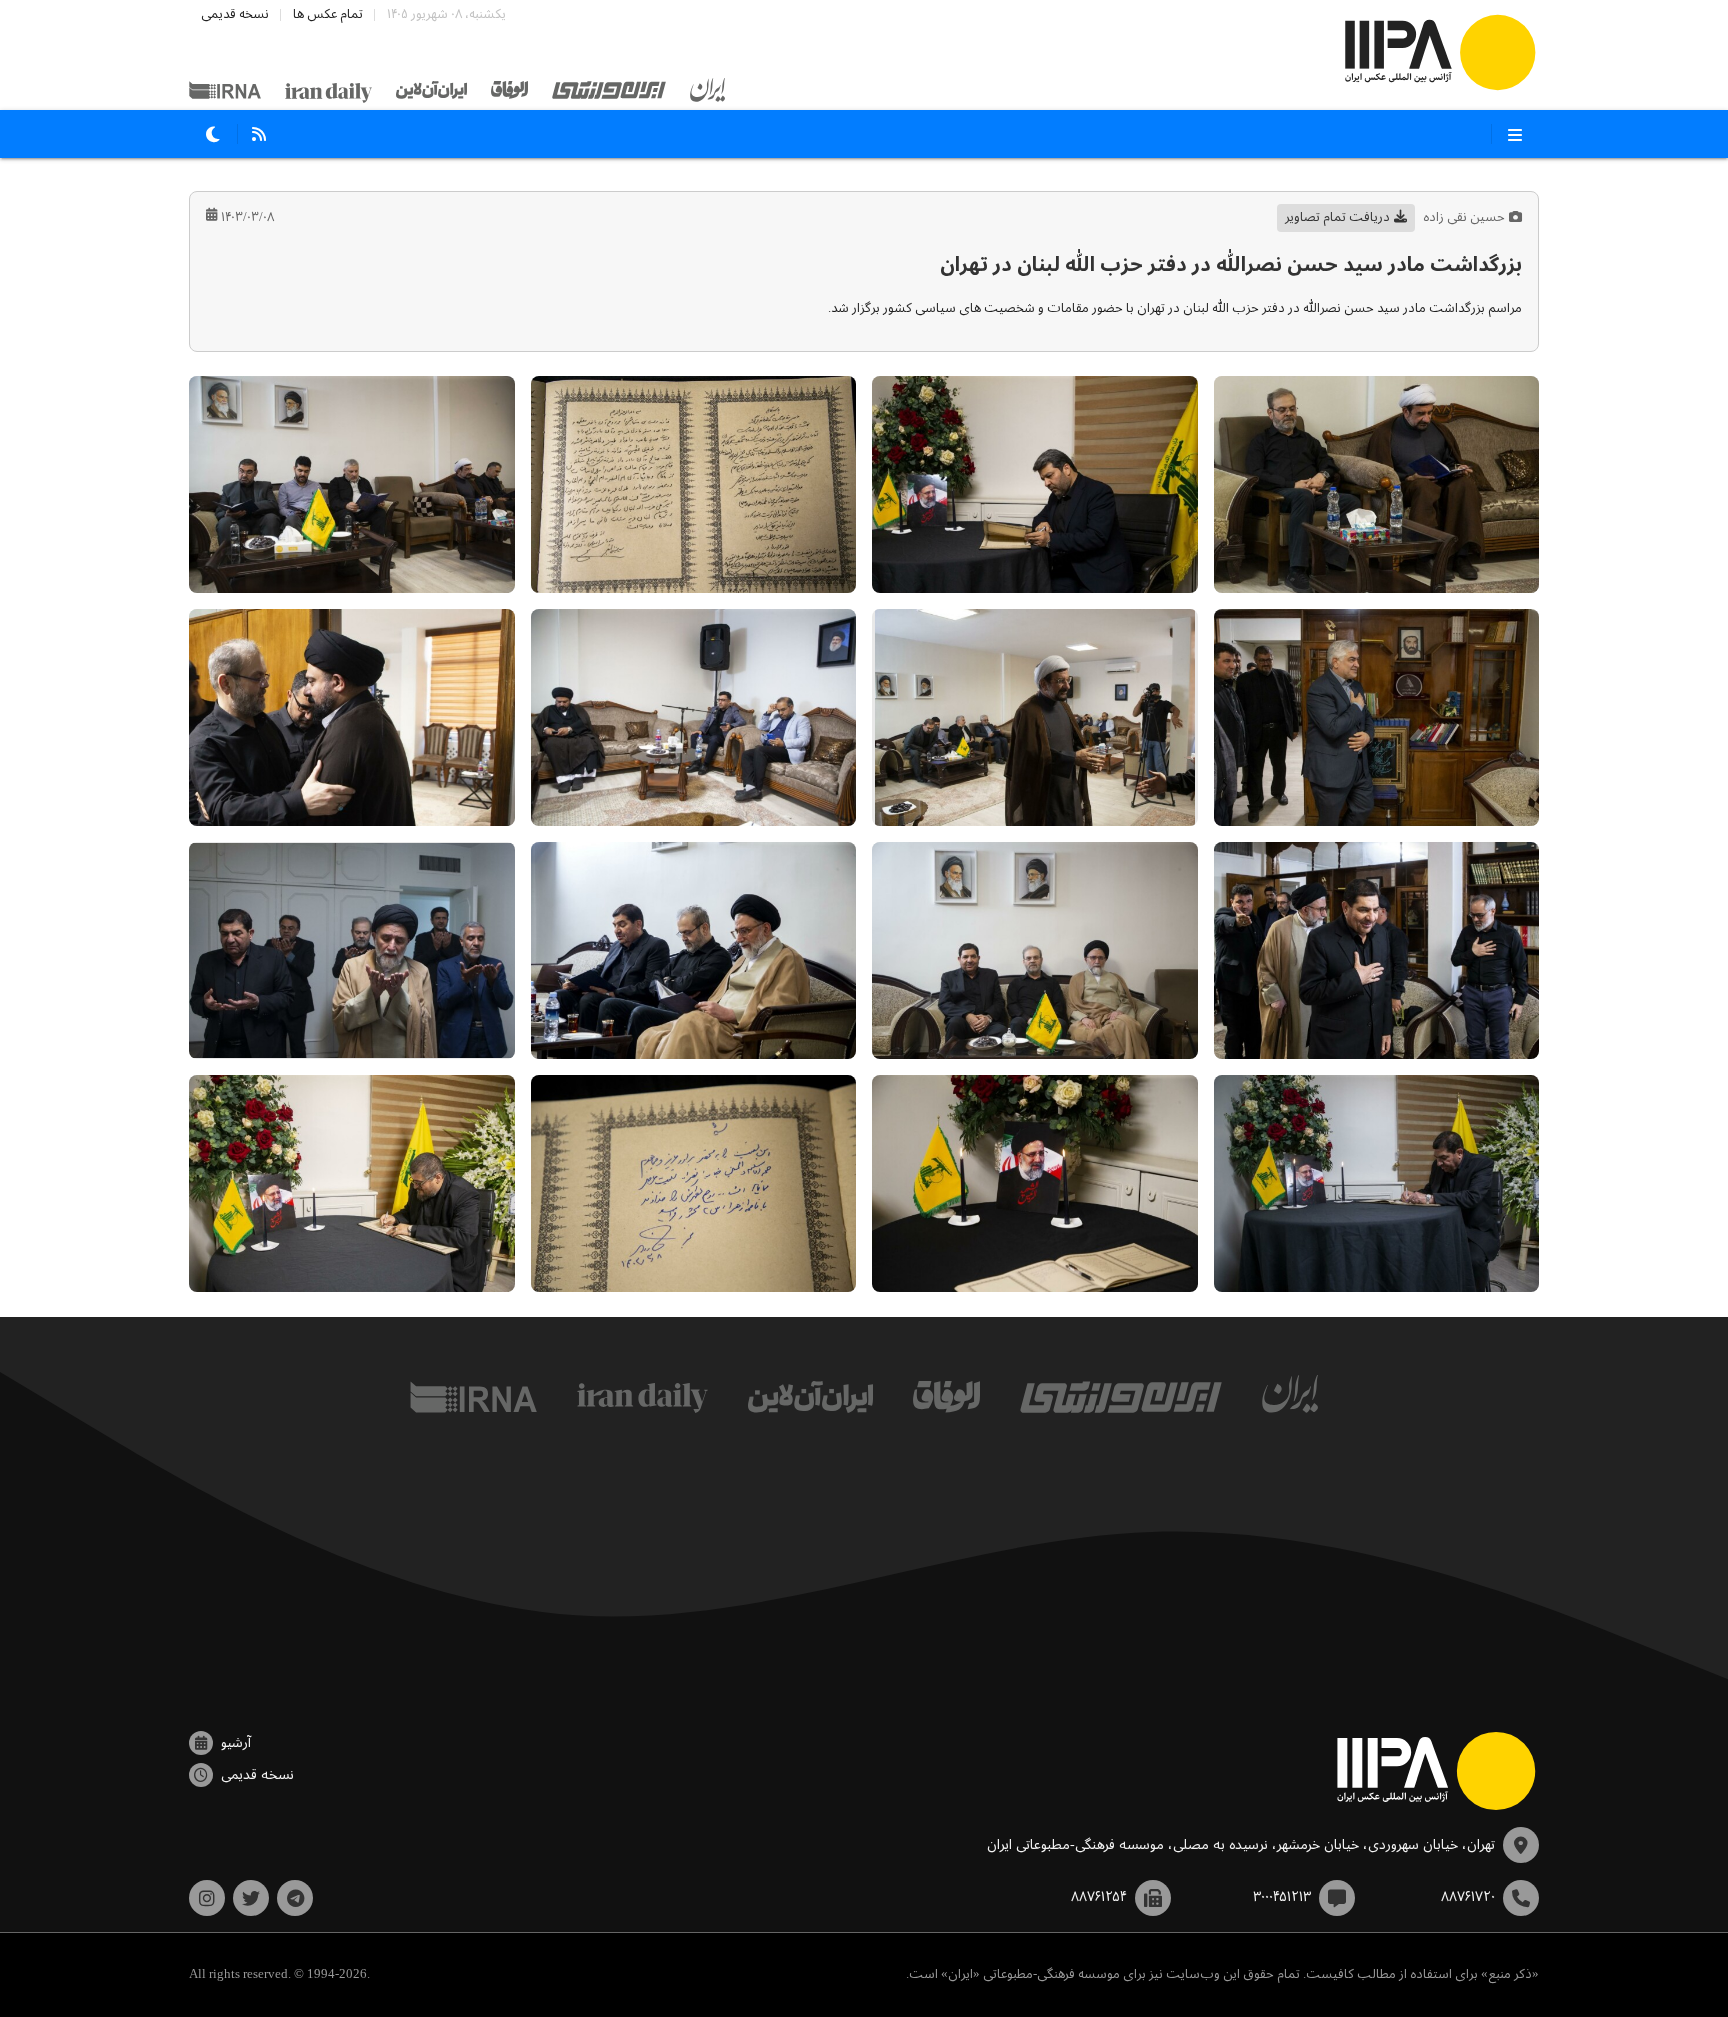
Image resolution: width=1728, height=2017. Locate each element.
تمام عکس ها (328, 14)
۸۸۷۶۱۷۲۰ (1468, 1897)
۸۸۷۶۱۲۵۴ (1099, 1897)
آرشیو (236, 1743)
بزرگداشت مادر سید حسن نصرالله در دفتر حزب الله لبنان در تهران (1231, 265)
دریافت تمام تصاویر (1337, 217)
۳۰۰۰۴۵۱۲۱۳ (1282, 1897)
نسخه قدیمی (235, 14)
